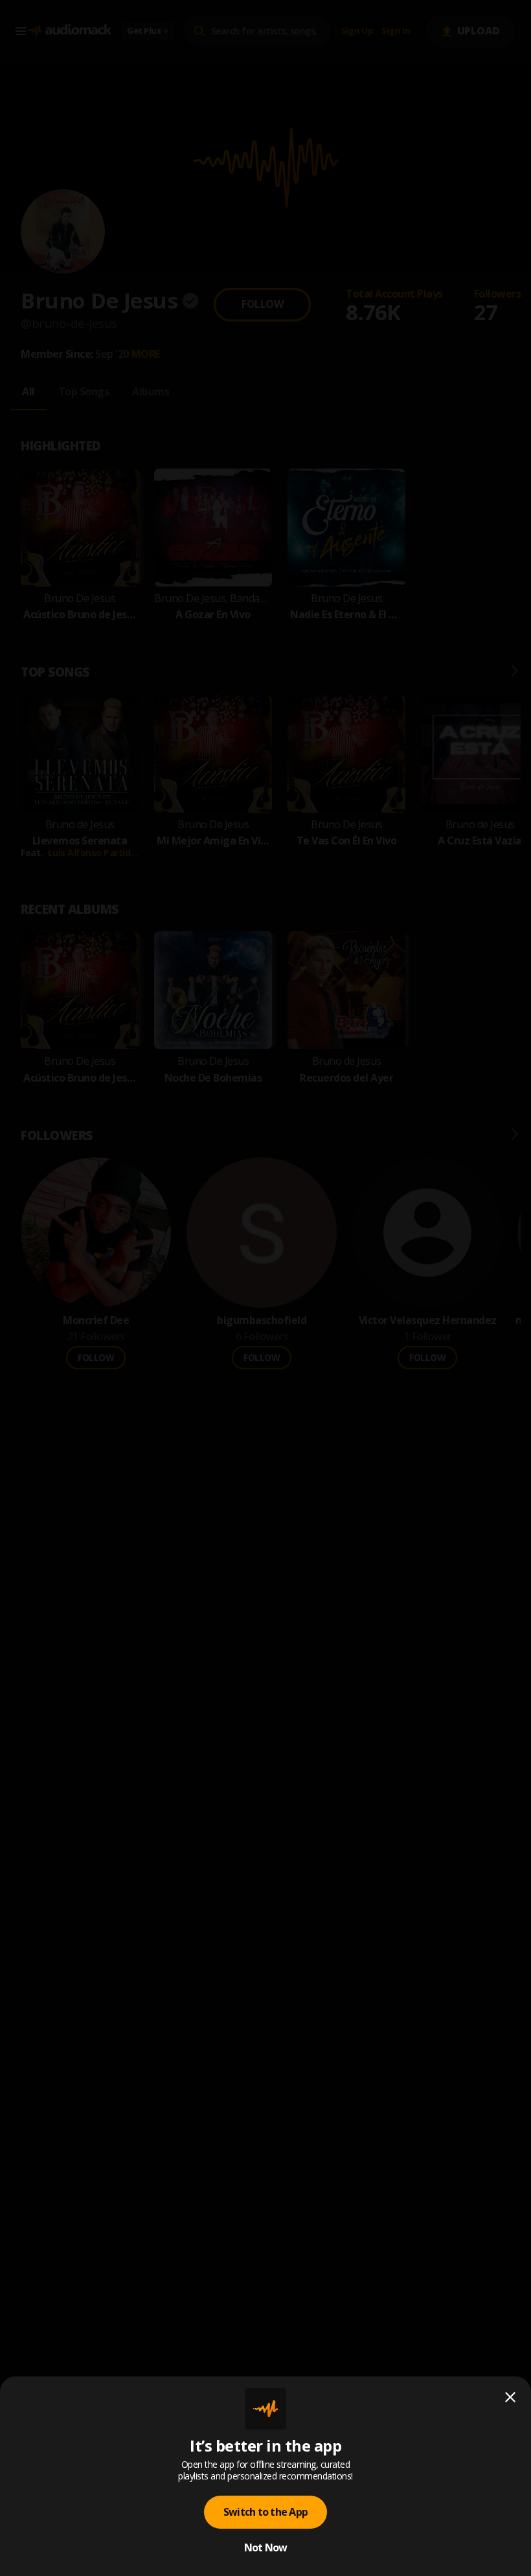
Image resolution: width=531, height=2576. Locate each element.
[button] (265, 1288)
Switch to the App (265, 2512)
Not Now (266, 2547)
